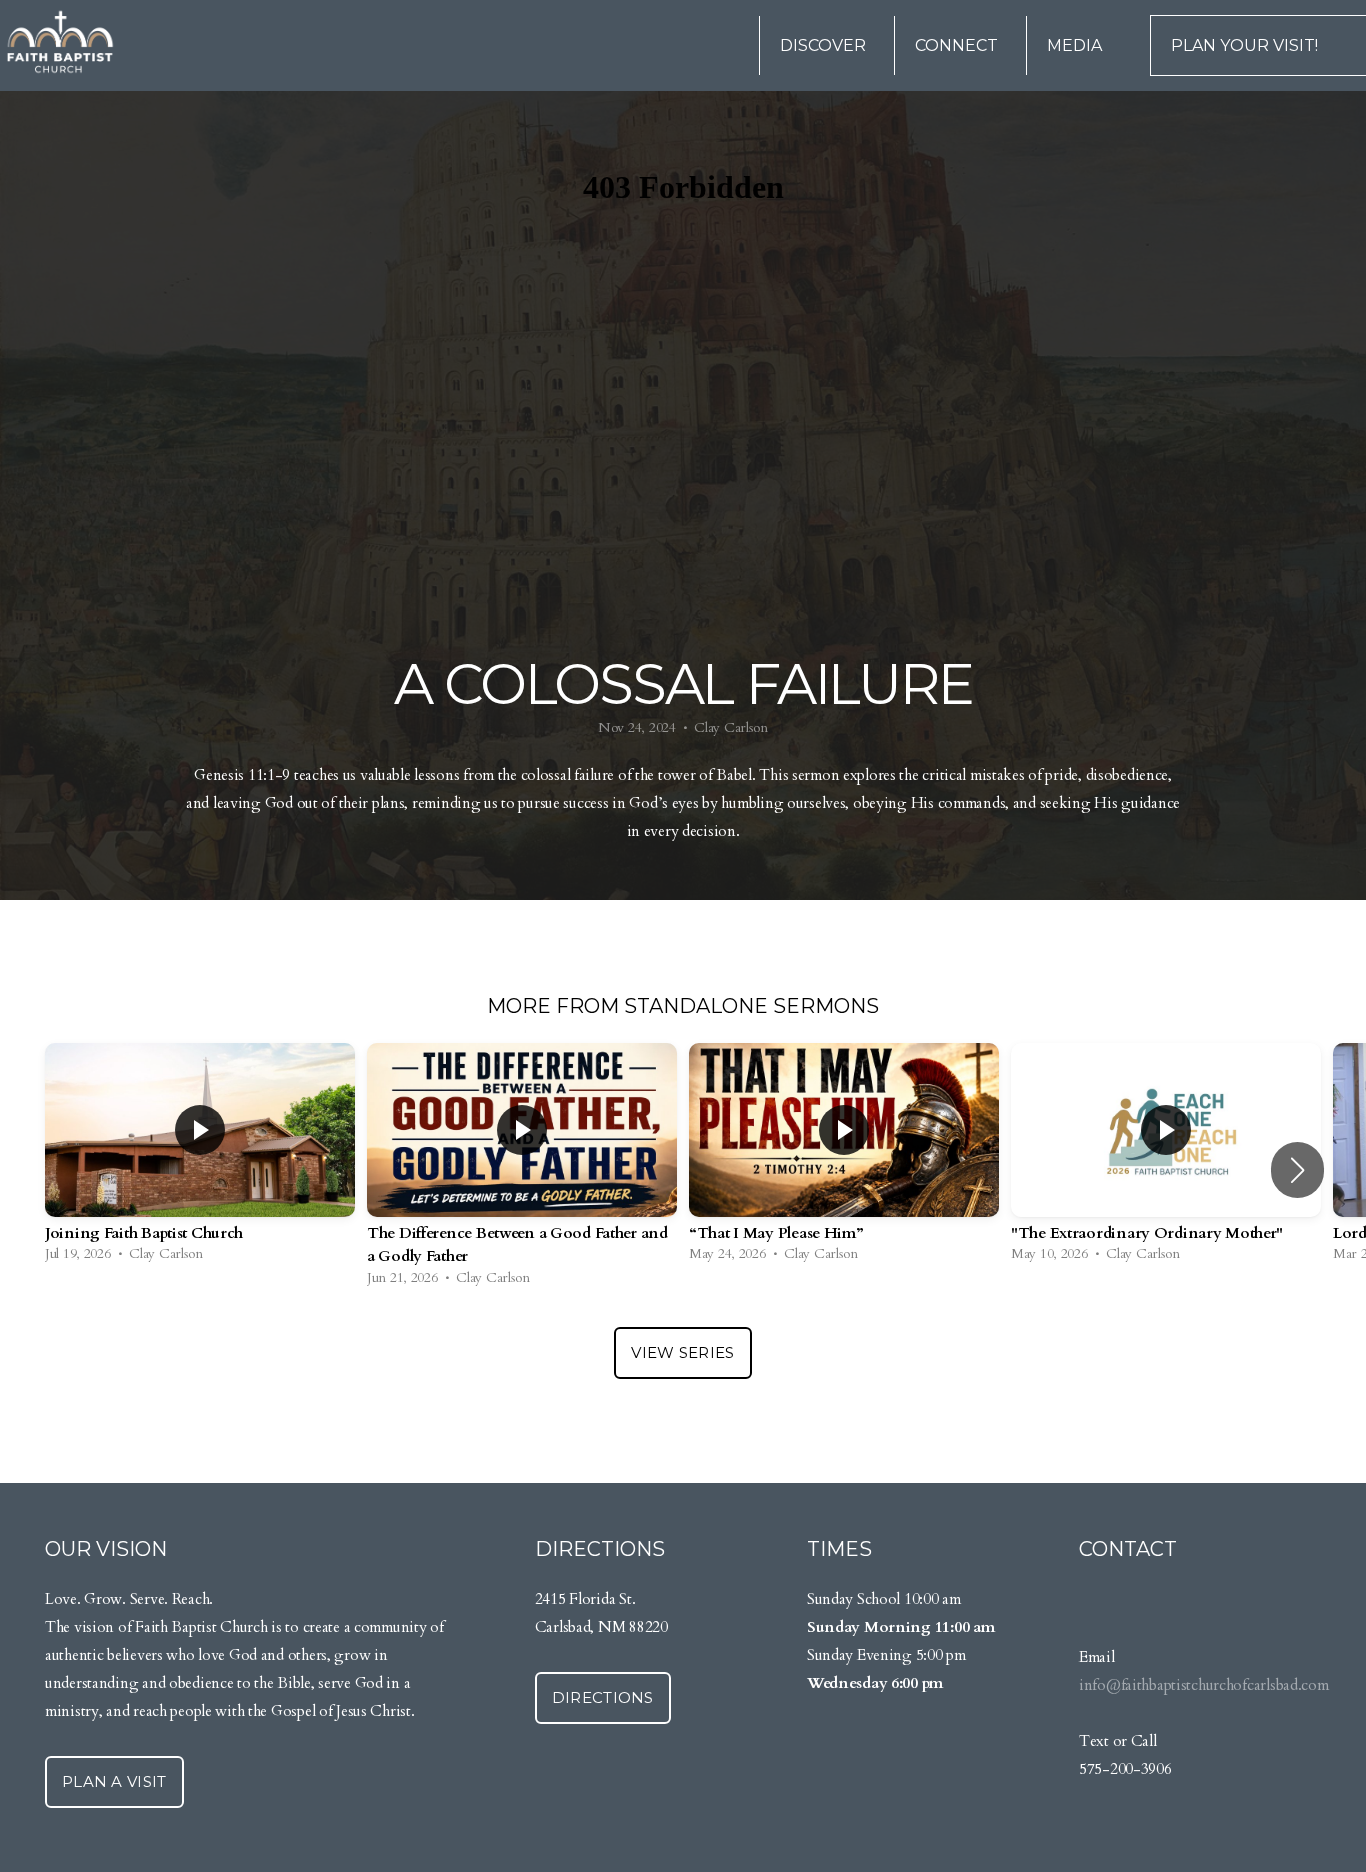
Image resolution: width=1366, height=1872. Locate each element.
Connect (958, 45)
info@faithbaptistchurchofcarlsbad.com (1204, 1685)
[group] (200, 1158)
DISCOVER (825, 45)
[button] (1297, 1170)
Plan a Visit (114, 1781)
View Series (682, 1352)
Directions (603, 1697)
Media (1076, 45)
